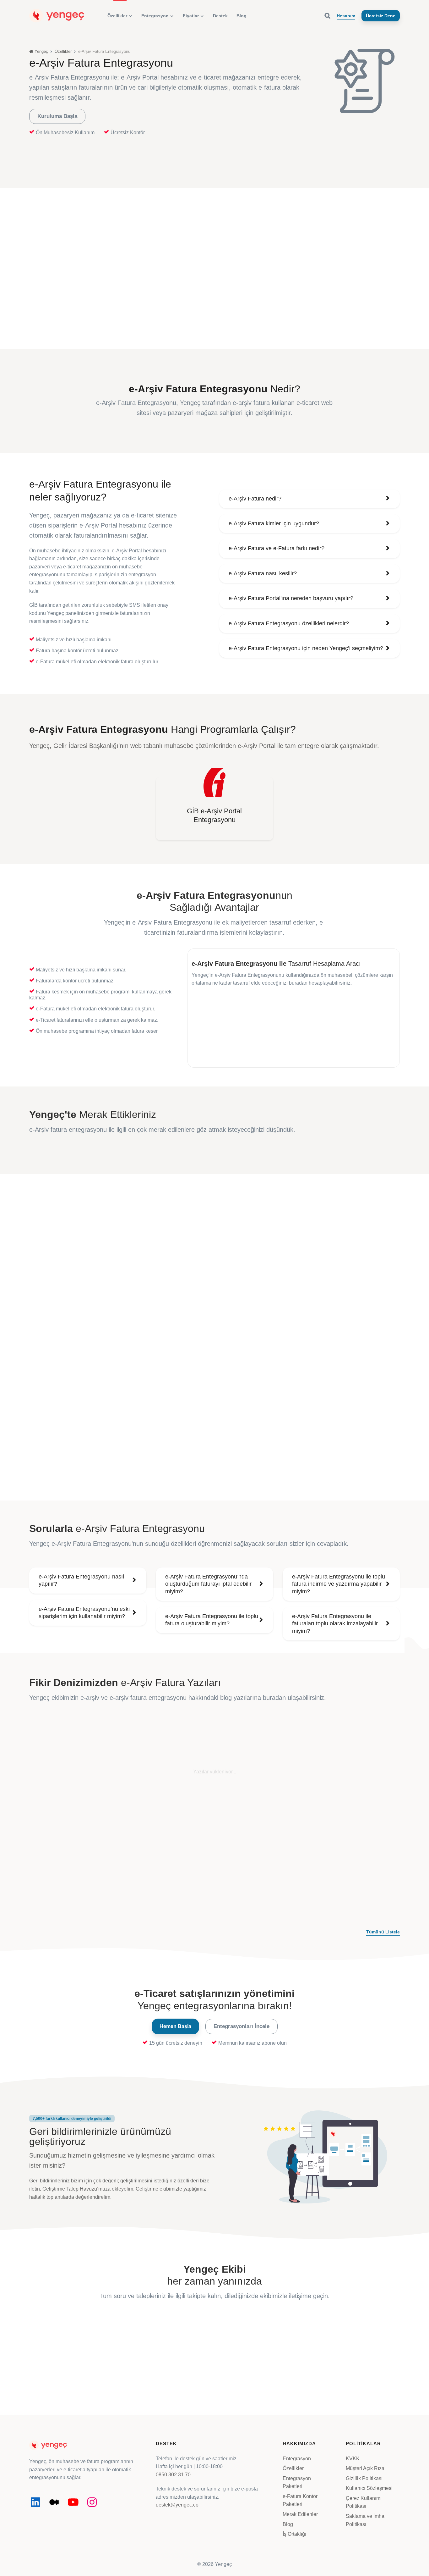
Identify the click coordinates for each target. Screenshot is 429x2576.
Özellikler (293, 2468)
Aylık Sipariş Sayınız (213, 999)
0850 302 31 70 (173, 2475)
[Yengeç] (57, 15)
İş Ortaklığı (294, 2534)
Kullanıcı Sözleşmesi (369, 2488)
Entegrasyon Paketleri (297, 2482)
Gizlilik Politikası (364, 2478)
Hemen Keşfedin (338, 2374)
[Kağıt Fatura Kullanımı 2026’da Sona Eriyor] (88, 1768)
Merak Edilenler (300, 2514)
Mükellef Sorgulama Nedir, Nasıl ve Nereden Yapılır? (208, 1837)
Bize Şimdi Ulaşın (86, 2374)
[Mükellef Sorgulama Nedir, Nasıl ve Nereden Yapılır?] (214, 1768)
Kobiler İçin (182, 1821)
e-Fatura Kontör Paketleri (300, 2500)
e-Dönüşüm (55, 1821)
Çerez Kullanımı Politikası (364, 2502)
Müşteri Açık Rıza (365, 2468)
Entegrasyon (297, 2458)
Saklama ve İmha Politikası (365, 2520)
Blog (288, 2524)
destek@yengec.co (177, 2505)
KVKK (353, 2458)
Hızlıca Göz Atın (211, 2382)
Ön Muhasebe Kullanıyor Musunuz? (218, 1024)
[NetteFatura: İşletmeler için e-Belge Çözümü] (341, 1768)
